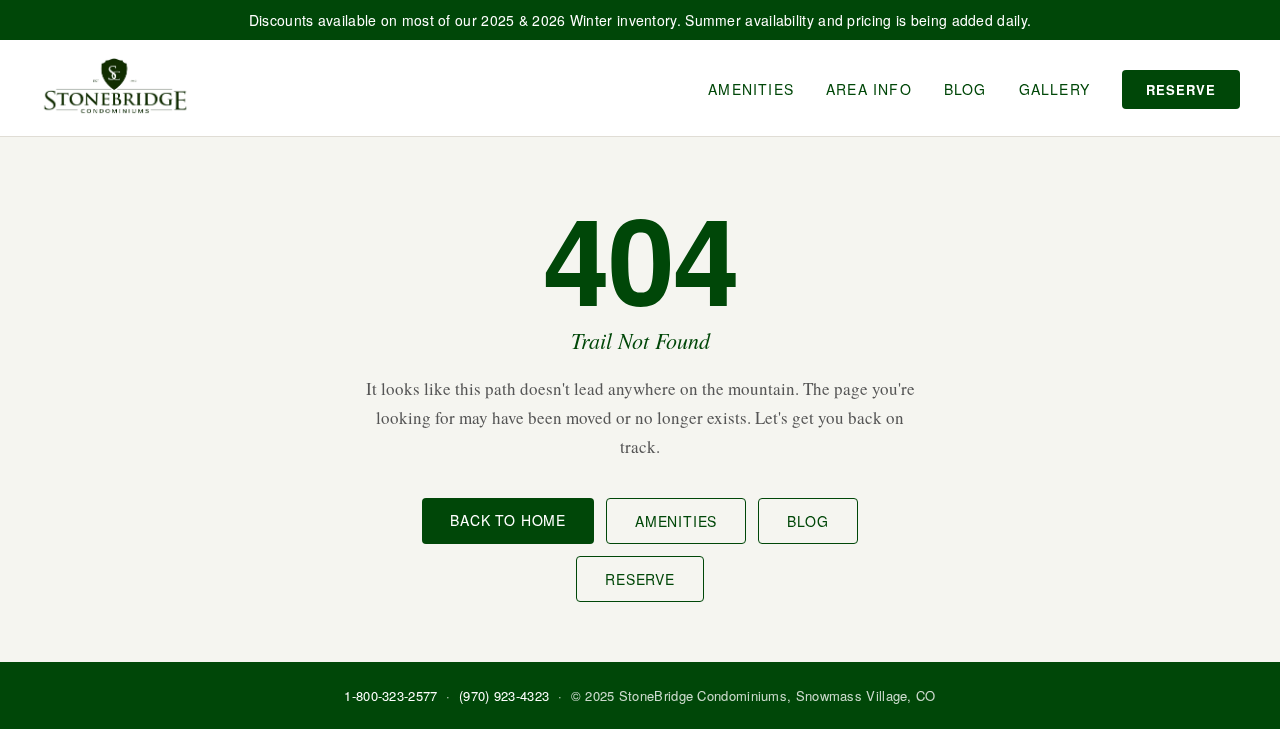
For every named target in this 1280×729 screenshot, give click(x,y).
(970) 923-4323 (504, 695)
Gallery (1054, 89)
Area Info (869, 89)
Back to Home (508, 520)
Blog (965, 89)
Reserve (1181, 89)
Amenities (751, 89)
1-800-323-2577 (390, 695)
